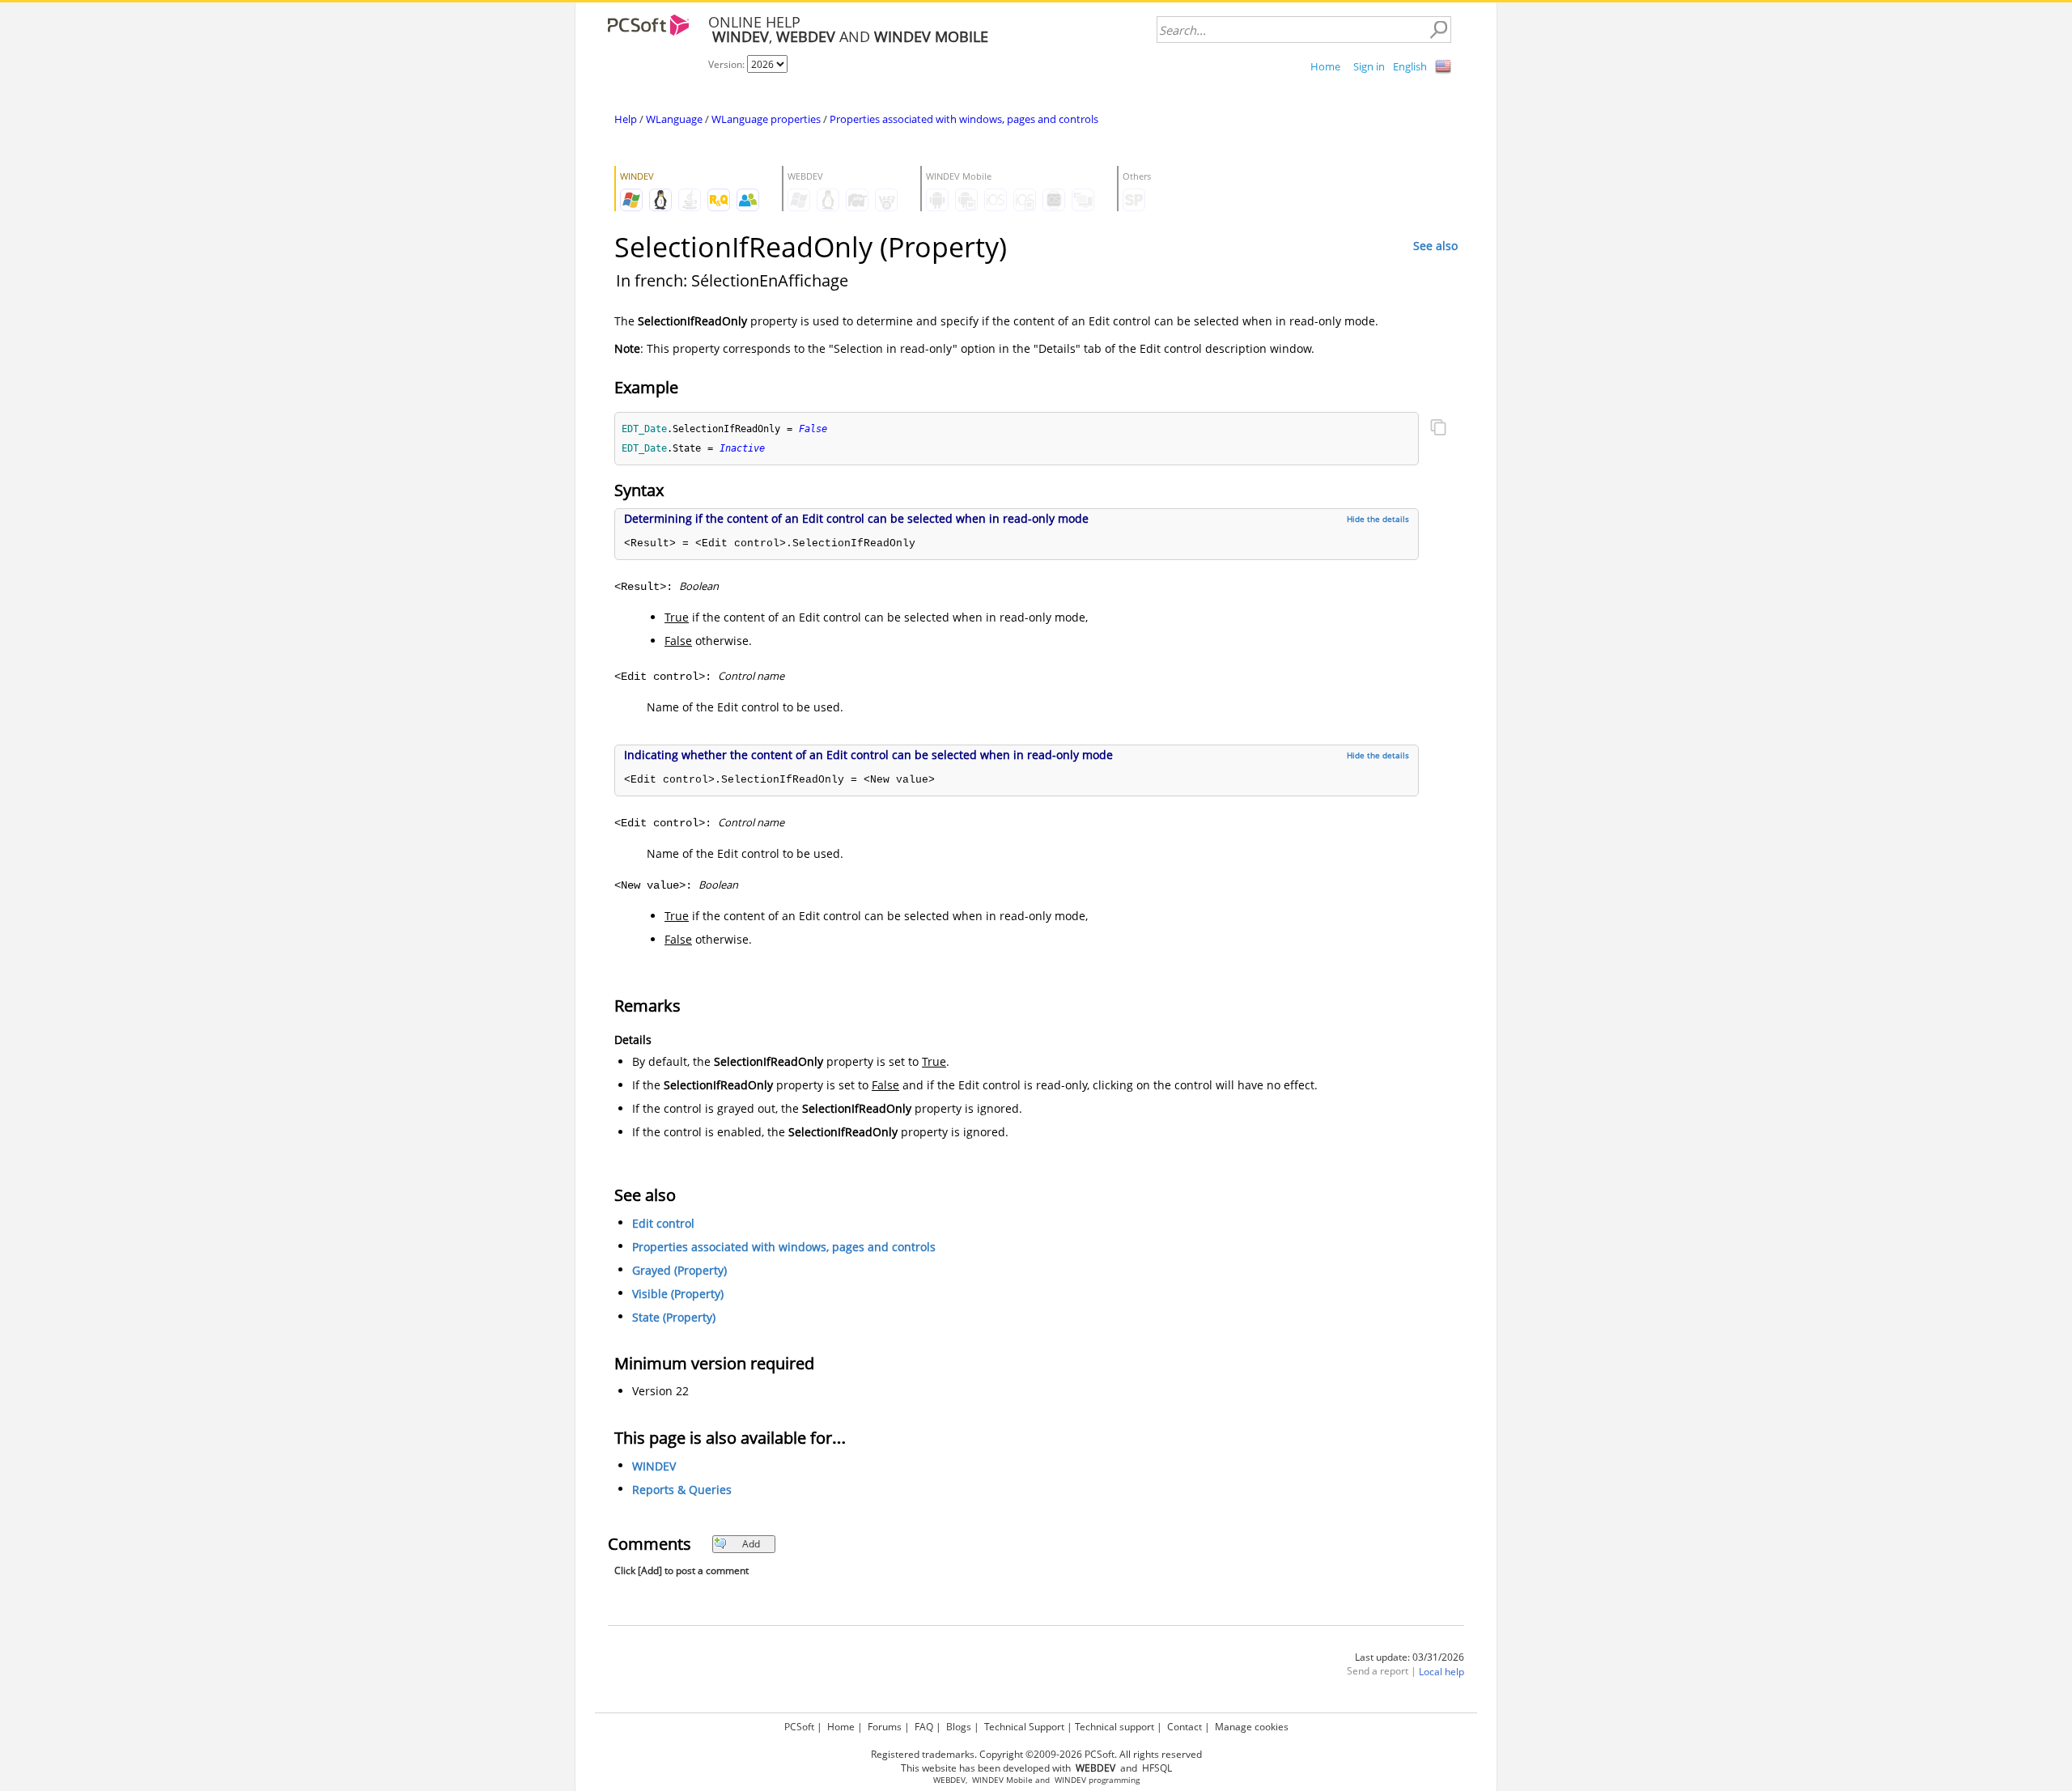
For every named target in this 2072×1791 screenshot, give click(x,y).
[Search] (1438, 30)
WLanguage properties (766, 119)
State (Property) (674, 1317)
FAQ (924, 1727)
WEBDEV (949, 1780)
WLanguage (674, 119)
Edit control (663, 1223)
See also (1435, 246)
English (1410, 66)
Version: (728, 64)
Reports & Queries (682, 1490)
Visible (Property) (678, 1294)
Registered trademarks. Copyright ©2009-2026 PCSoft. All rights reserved (1036, 1754)
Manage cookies (1252, 1727)
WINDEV (654, 1466)
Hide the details (1378, 519)
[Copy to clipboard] (1438, 429)
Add (751, 1544)
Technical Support (1024, 1727)
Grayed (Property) (679, 1270)
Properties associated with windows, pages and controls (964, 119)
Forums (885, 1727)
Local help (1441, 1672)
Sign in (1369, 66)
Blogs (959, 1727)
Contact (1185, 1727)
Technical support (1115, 1727)
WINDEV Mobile (1002, 1780)
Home (1325, 66)
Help (626, 119)
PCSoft (799, 1727)
